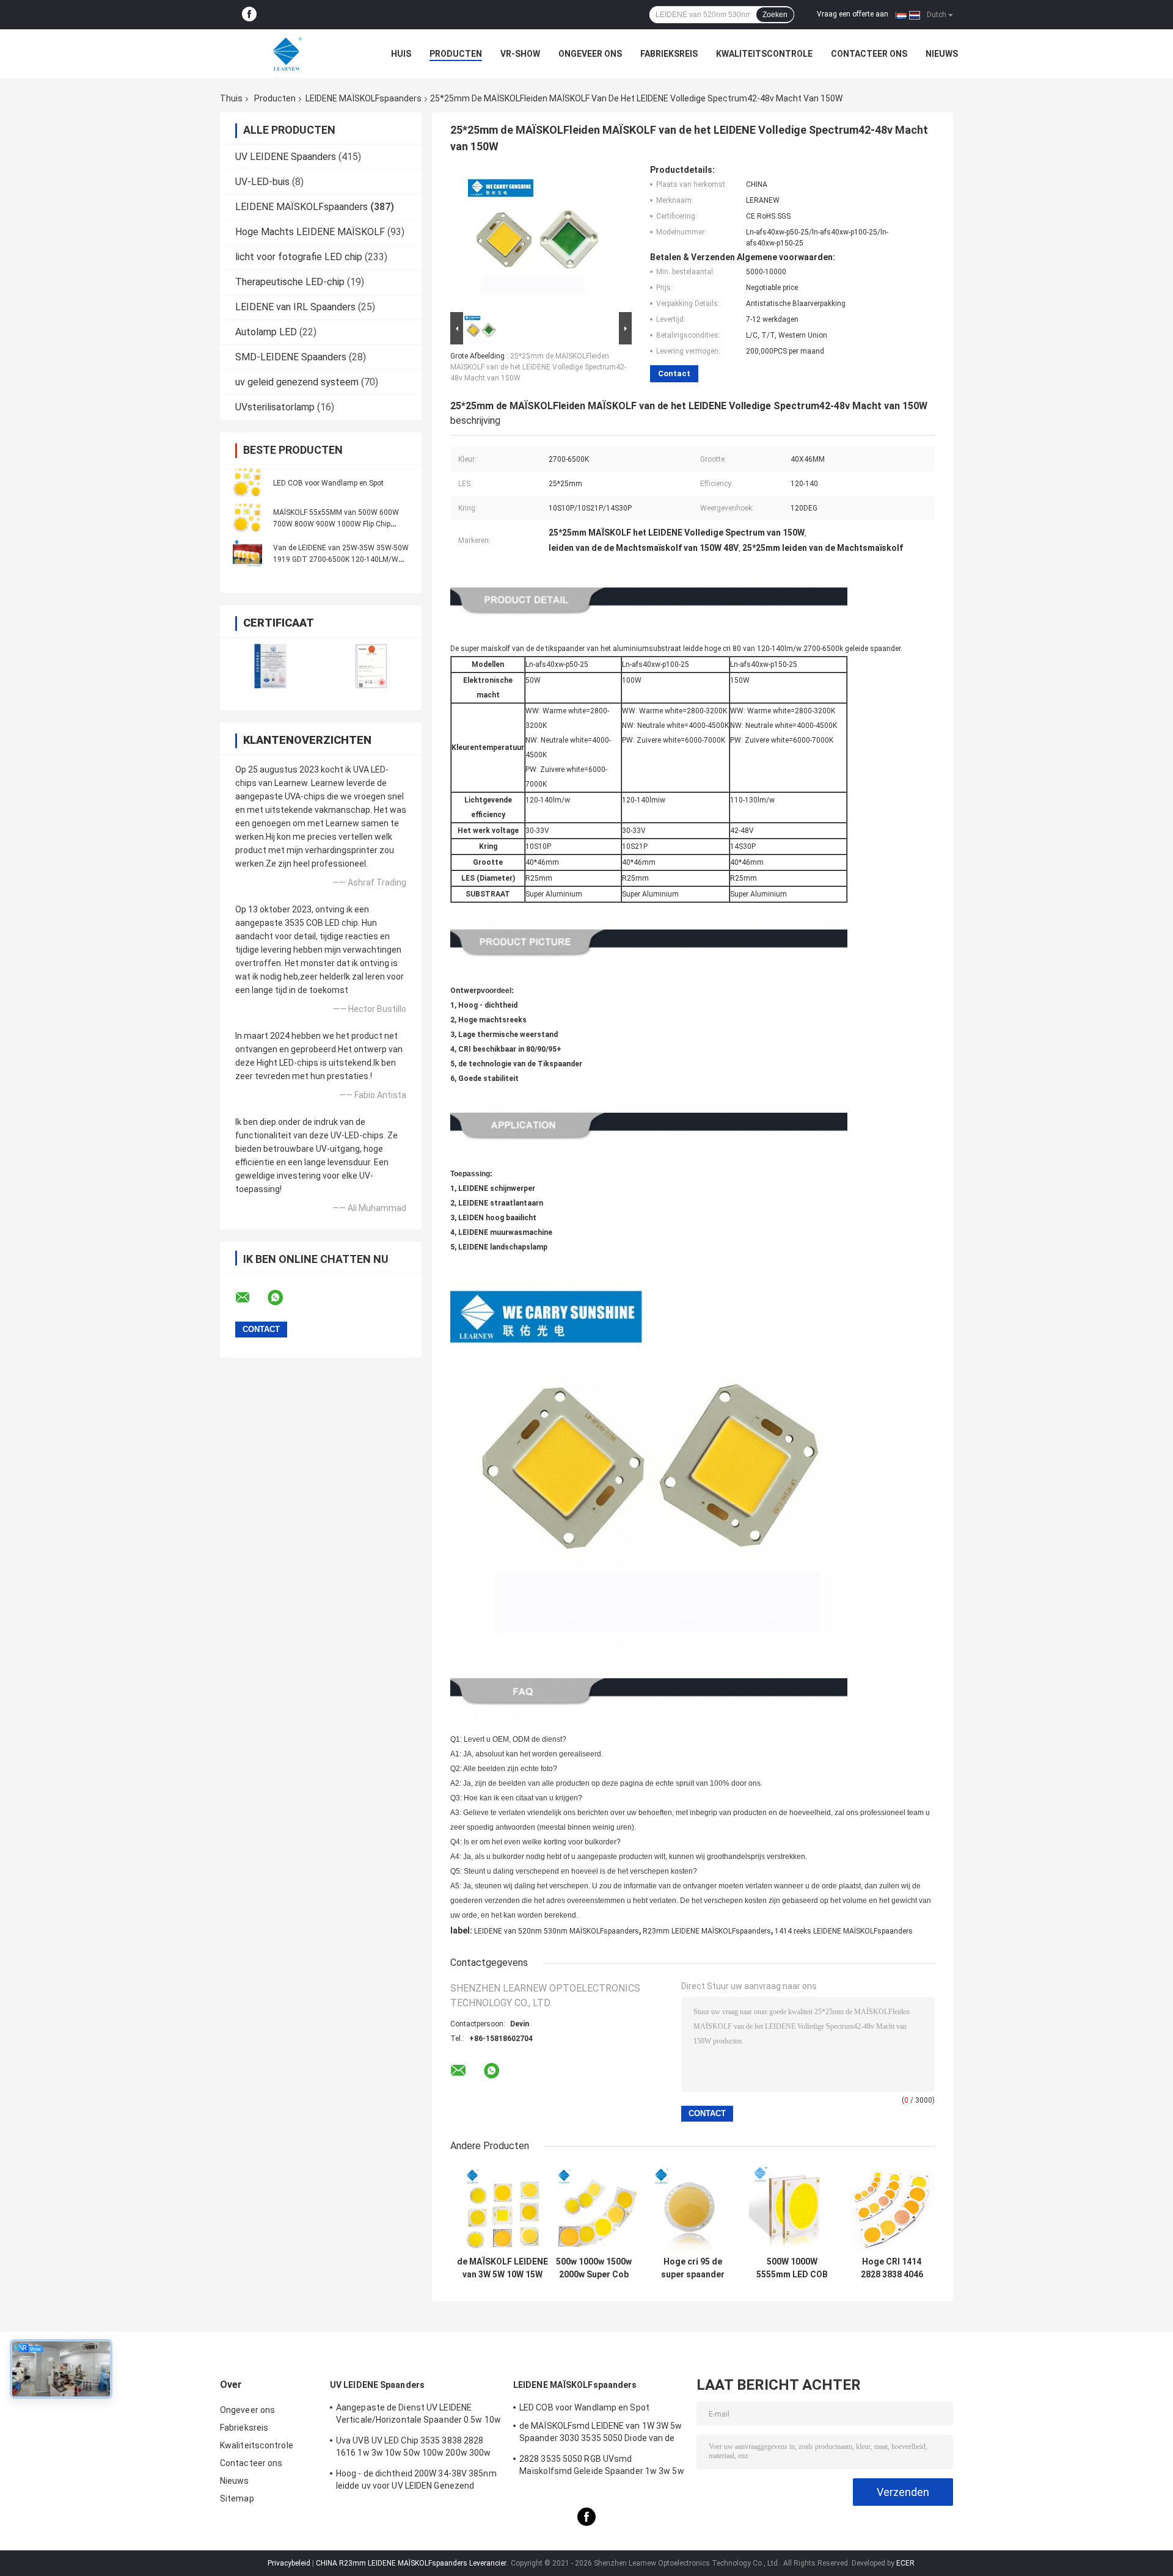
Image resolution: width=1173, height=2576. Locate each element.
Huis (401, 54)
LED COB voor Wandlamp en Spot (328, 483)
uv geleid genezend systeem (297, 382)
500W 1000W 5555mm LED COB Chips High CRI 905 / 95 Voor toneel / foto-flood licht (792, 2268)
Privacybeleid (289, 2563)
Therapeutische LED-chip (290, 282)
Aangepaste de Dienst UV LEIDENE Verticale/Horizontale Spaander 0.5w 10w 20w (418, 2415)
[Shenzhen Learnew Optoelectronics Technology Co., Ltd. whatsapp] (283, 1298)
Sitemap (237, 2498)
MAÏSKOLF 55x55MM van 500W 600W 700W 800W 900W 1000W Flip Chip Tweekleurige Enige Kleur (336, 524)
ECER (905, 2563)
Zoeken (775, 15)
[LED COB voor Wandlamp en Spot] (247, 482)
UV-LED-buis (262, 182)
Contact (674, 373)
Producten (456, 54)
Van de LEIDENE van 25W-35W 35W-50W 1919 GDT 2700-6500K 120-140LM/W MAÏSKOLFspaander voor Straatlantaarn (341, 559)
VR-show (520, 54)
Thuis (231, 98)
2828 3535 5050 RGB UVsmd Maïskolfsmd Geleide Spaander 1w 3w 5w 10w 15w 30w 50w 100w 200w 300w (602, 2467)
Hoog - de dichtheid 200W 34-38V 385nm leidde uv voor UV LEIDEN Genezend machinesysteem (416, 2481)
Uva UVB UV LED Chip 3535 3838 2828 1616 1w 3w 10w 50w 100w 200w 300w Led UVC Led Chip (413, 2448)
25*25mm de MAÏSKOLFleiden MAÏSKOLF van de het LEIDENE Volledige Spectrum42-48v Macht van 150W (538, 367)
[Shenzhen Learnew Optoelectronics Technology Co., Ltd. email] (250, 1298)
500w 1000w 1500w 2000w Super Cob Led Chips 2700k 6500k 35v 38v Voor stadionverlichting (594, 2268)
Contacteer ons (869, 54)
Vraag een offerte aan (853, 14)
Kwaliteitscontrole (764, 54)
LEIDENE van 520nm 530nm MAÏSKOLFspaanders (557, 1931)
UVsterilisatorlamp (275, 407)
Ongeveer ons (590, 54)
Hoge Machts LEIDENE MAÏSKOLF (310, 232)
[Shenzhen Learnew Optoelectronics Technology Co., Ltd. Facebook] (249, 15)
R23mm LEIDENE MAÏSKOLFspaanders (707, 1931)
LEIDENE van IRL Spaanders (295, 307)
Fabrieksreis (669, 54)
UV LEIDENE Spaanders (286, 157)
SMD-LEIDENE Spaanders (291, 357)
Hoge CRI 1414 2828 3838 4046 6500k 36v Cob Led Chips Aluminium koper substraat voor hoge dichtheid (892, 2268)
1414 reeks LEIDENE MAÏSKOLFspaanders (844, 1931)
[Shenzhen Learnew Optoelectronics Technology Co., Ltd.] (287, 54)
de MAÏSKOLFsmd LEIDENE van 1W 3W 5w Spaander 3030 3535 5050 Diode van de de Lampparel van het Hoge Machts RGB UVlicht (601, 2434)
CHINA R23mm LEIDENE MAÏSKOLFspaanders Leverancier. (413, 2563)
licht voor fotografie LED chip (299, 257)
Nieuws (942, 54)
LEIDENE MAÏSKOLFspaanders (364, 98)
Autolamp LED (266, 332)
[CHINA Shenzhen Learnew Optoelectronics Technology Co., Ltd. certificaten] (270, 666)
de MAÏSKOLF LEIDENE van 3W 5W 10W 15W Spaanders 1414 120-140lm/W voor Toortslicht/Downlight (502, 2268)
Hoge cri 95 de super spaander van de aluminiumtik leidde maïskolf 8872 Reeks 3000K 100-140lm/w (693, 2268)
